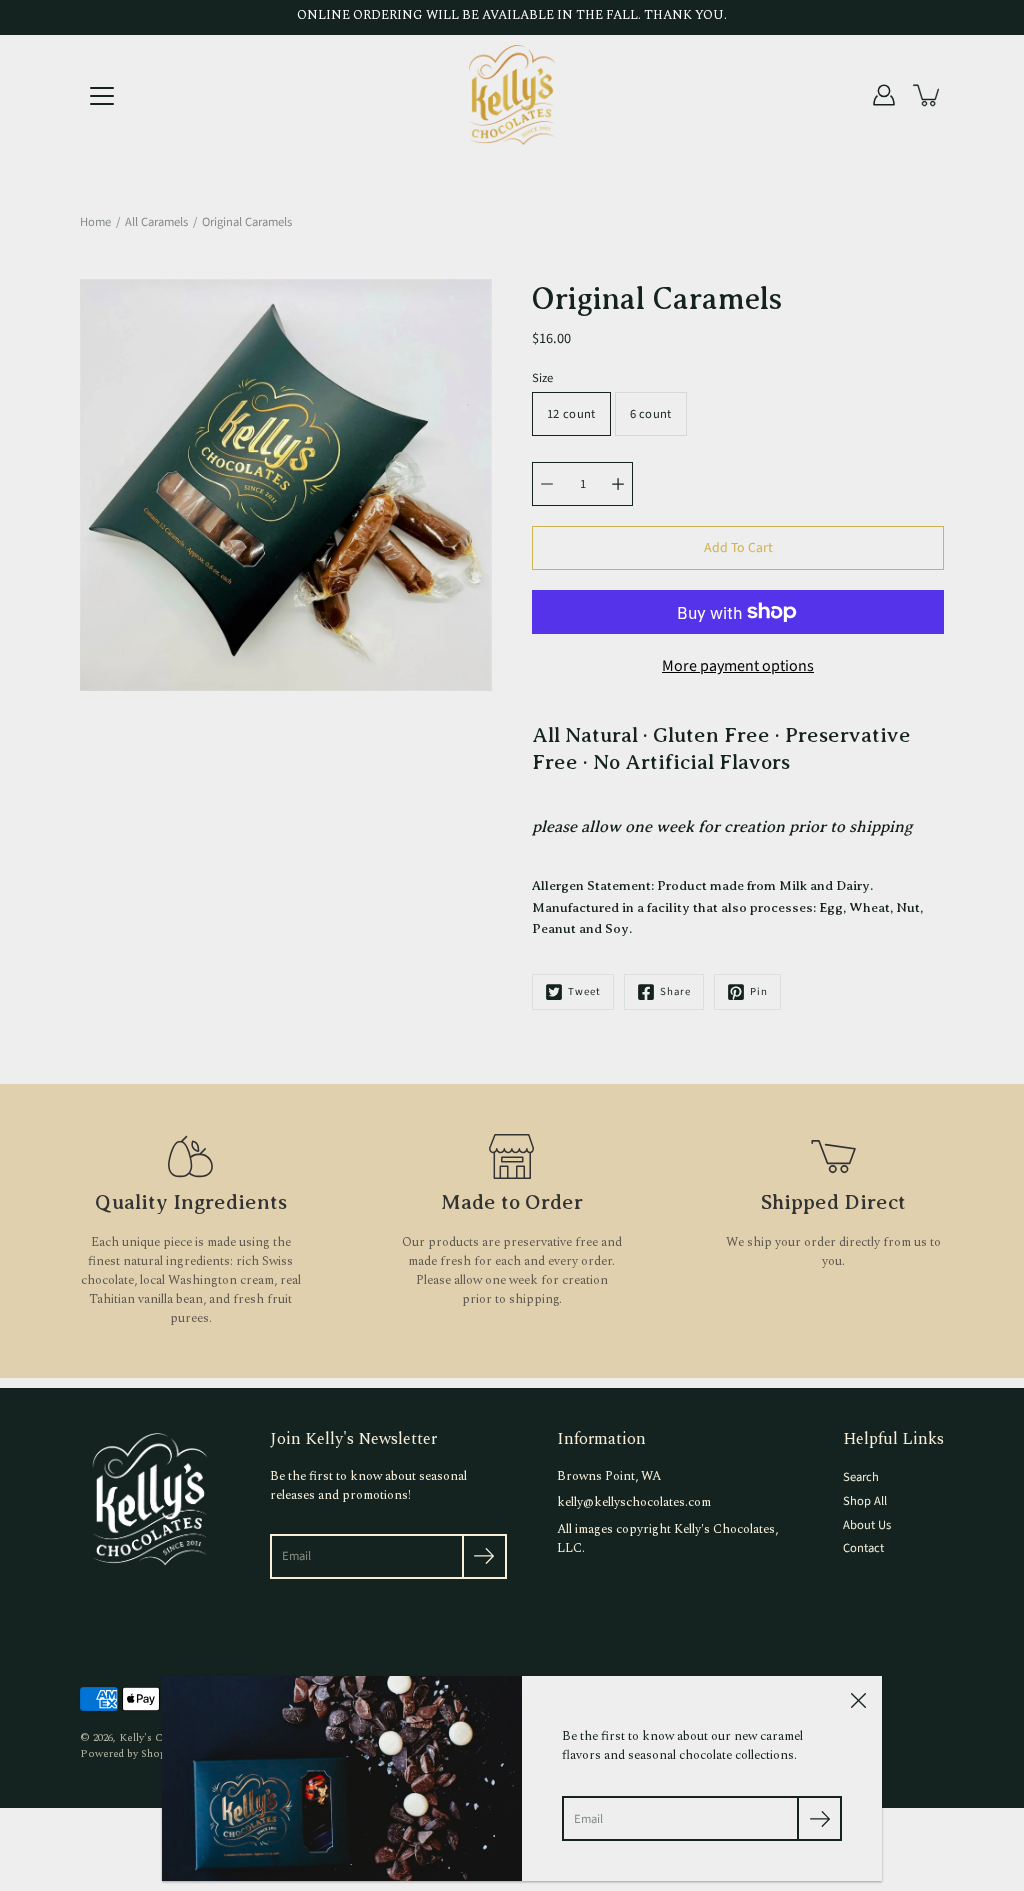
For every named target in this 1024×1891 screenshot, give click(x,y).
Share (675, 991)
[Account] (884, 95)
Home (95, 222)
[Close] (858, 1700)
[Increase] (618, 484)
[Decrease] (547, 484)
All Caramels (156, 222)
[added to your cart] (928, 95)
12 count (571, 414)
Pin (759, 991)
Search (861, 1477)
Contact (863, 1548)
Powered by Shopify (129, 1754)
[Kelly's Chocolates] (512, 95)
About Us (867, 1525)
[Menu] (102, 96)
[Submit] (484, 1556)
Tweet (584, 991)
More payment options (738, 666)
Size (542, 378)
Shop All (865, 1501)
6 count (651, 414)
